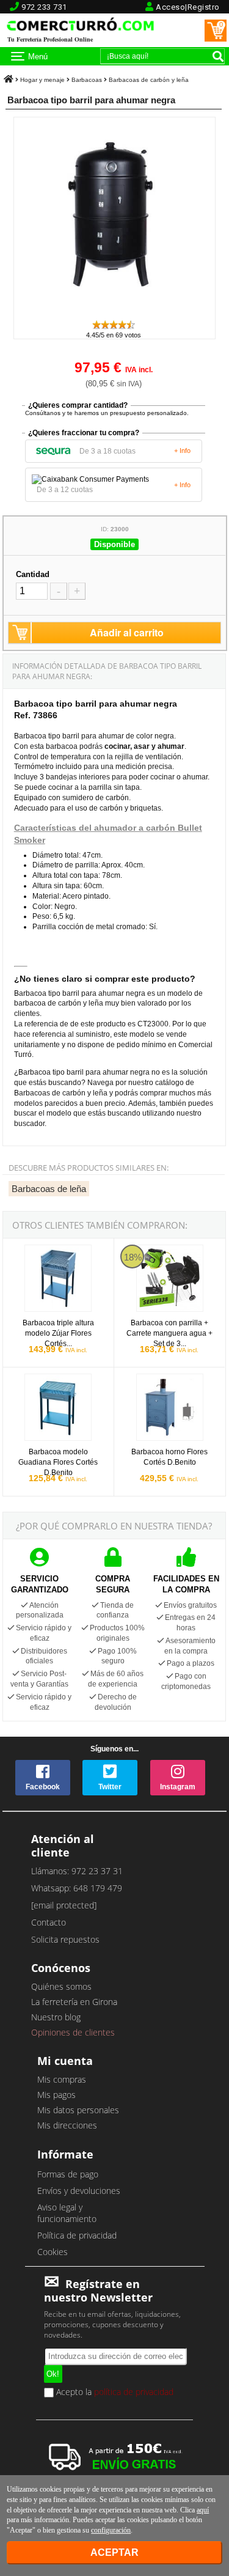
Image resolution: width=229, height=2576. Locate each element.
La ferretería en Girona (74, 2002)
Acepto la (114, 2393)
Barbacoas (87, 80)
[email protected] (64, 1905)
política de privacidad (134, 2392)
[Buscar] (218, 56)
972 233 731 (44, 7)
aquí (203, 2510)
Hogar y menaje (42, 80)
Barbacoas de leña (49, 1189)
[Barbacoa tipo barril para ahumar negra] (114, 313)
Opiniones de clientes (73, 2032)
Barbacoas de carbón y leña (149, 80)
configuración (111, 2530)
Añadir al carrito (127, 632)
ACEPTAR (114, 2552)
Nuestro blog (56, 2017)
